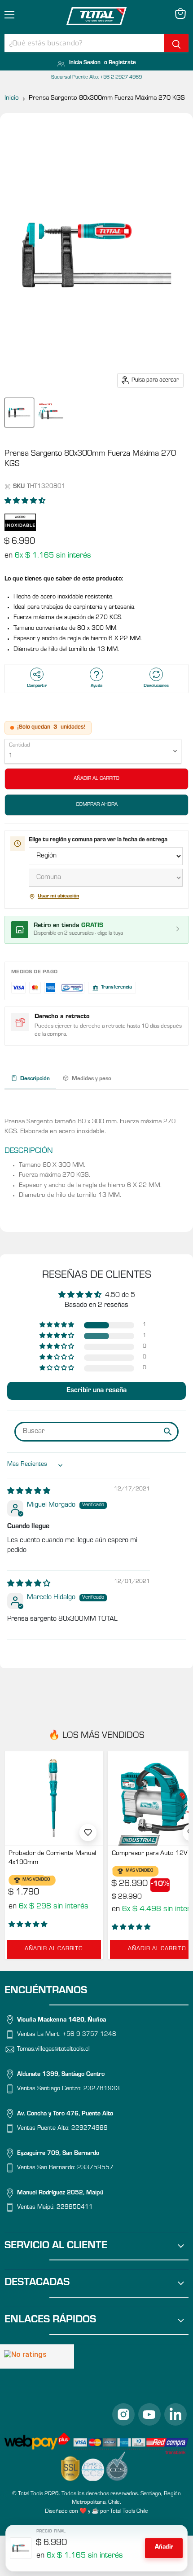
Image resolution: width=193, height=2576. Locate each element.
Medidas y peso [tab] (92, 1079)
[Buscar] (176, 43)
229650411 (75, 2208)
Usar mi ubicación (58, 897)
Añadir (164, 2548)
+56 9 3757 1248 (89, 2035)
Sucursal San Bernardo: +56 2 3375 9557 (96, 78)
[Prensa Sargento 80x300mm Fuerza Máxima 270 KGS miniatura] (19, 413)
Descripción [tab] (35, 1079)
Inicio (12, 99)
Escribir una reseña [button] (96, 1391)
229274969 (90, 2129)
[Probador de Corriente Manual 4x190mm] (54, 1798)
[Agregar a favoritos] (88, 1833)
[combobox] (84, 43)
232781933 (102, 2089)
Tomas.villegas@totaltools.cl (53, 2050)
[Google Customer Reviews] (37, 2356)
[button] (25, 502)
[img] (29, 1492)
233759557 (95, 2169)
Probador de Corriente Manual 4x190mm (52, 1858)
